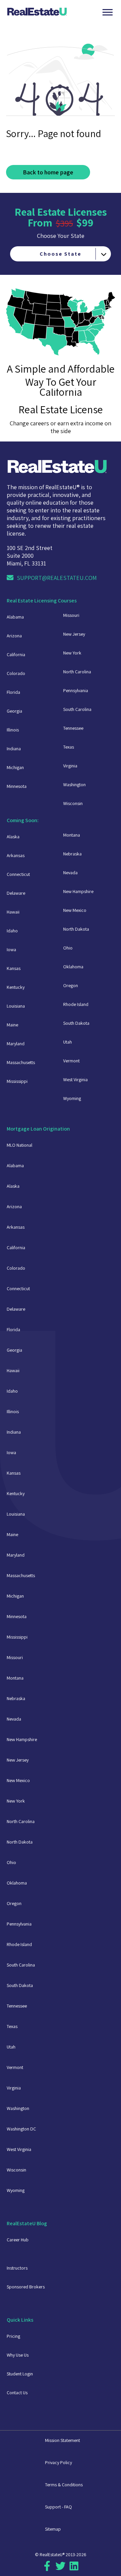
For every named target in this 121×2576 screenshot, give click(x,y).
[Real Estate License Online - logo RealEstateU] (54, 12)
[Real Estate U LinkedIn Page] (74, 2569)
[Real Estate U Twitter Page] (61, 2569)
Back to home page (48, 172)
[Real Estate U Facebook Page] (47, 2569)
